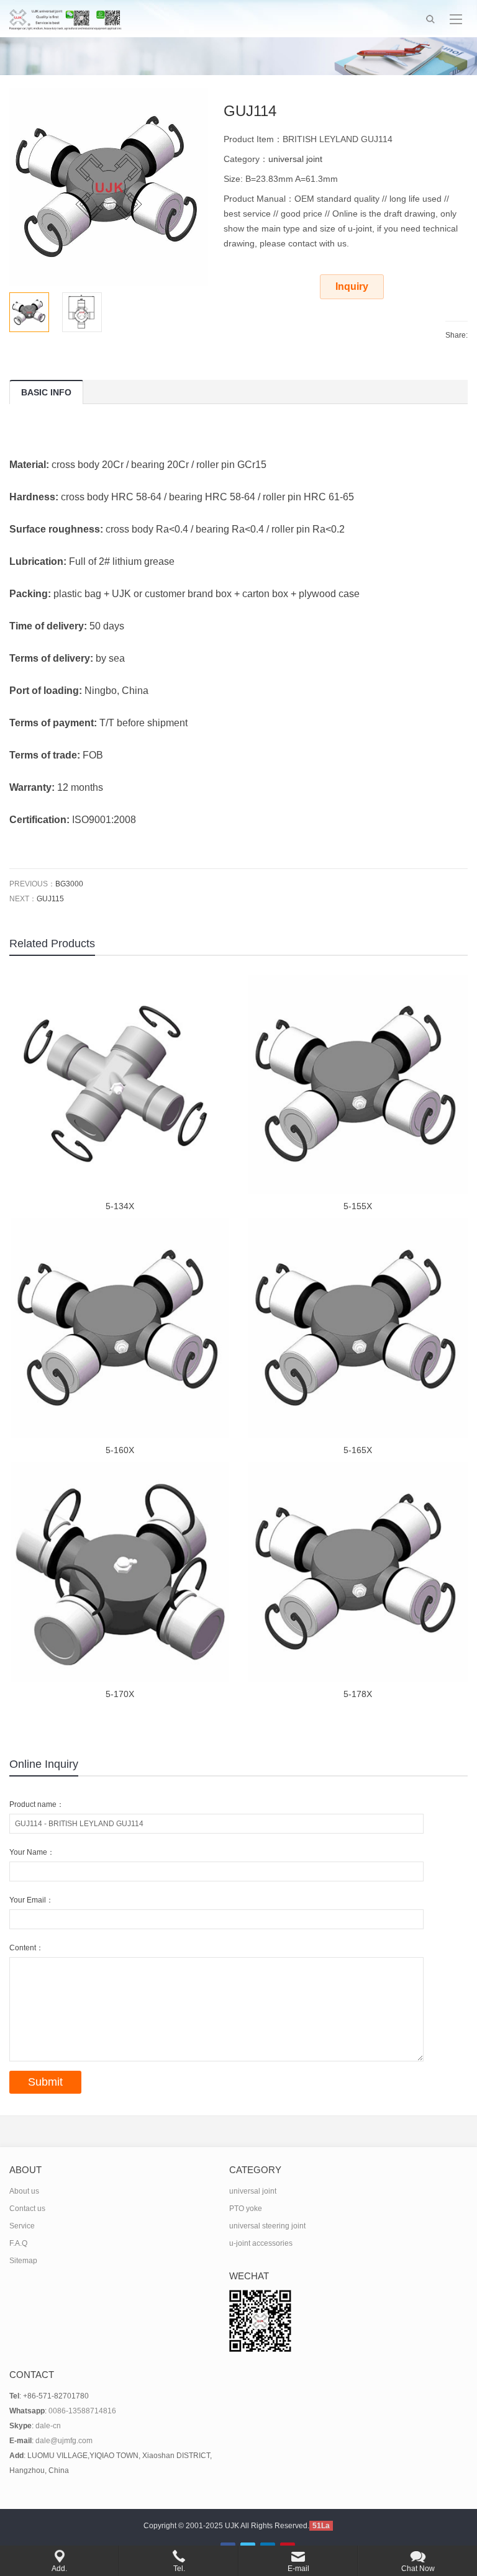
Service (22, 2226)
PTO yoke (246, 2209)
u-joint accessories (261, 2243)
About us (24, 2191)
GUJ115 (50, 899)
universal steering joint (267, 2226)
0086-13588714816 (82, 2411)
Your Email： (31, 1900)
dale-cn (48, 2426)
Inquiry (352, 286)
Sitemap (23, 2261)
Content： (26, 1948)
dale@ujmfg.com (64, 2441)
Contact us (27, 2209)
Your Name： (32, 1852)
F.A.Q (18, 2243)
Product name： (37, 1804)
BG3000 (69, 884)
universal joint (295, 159)
